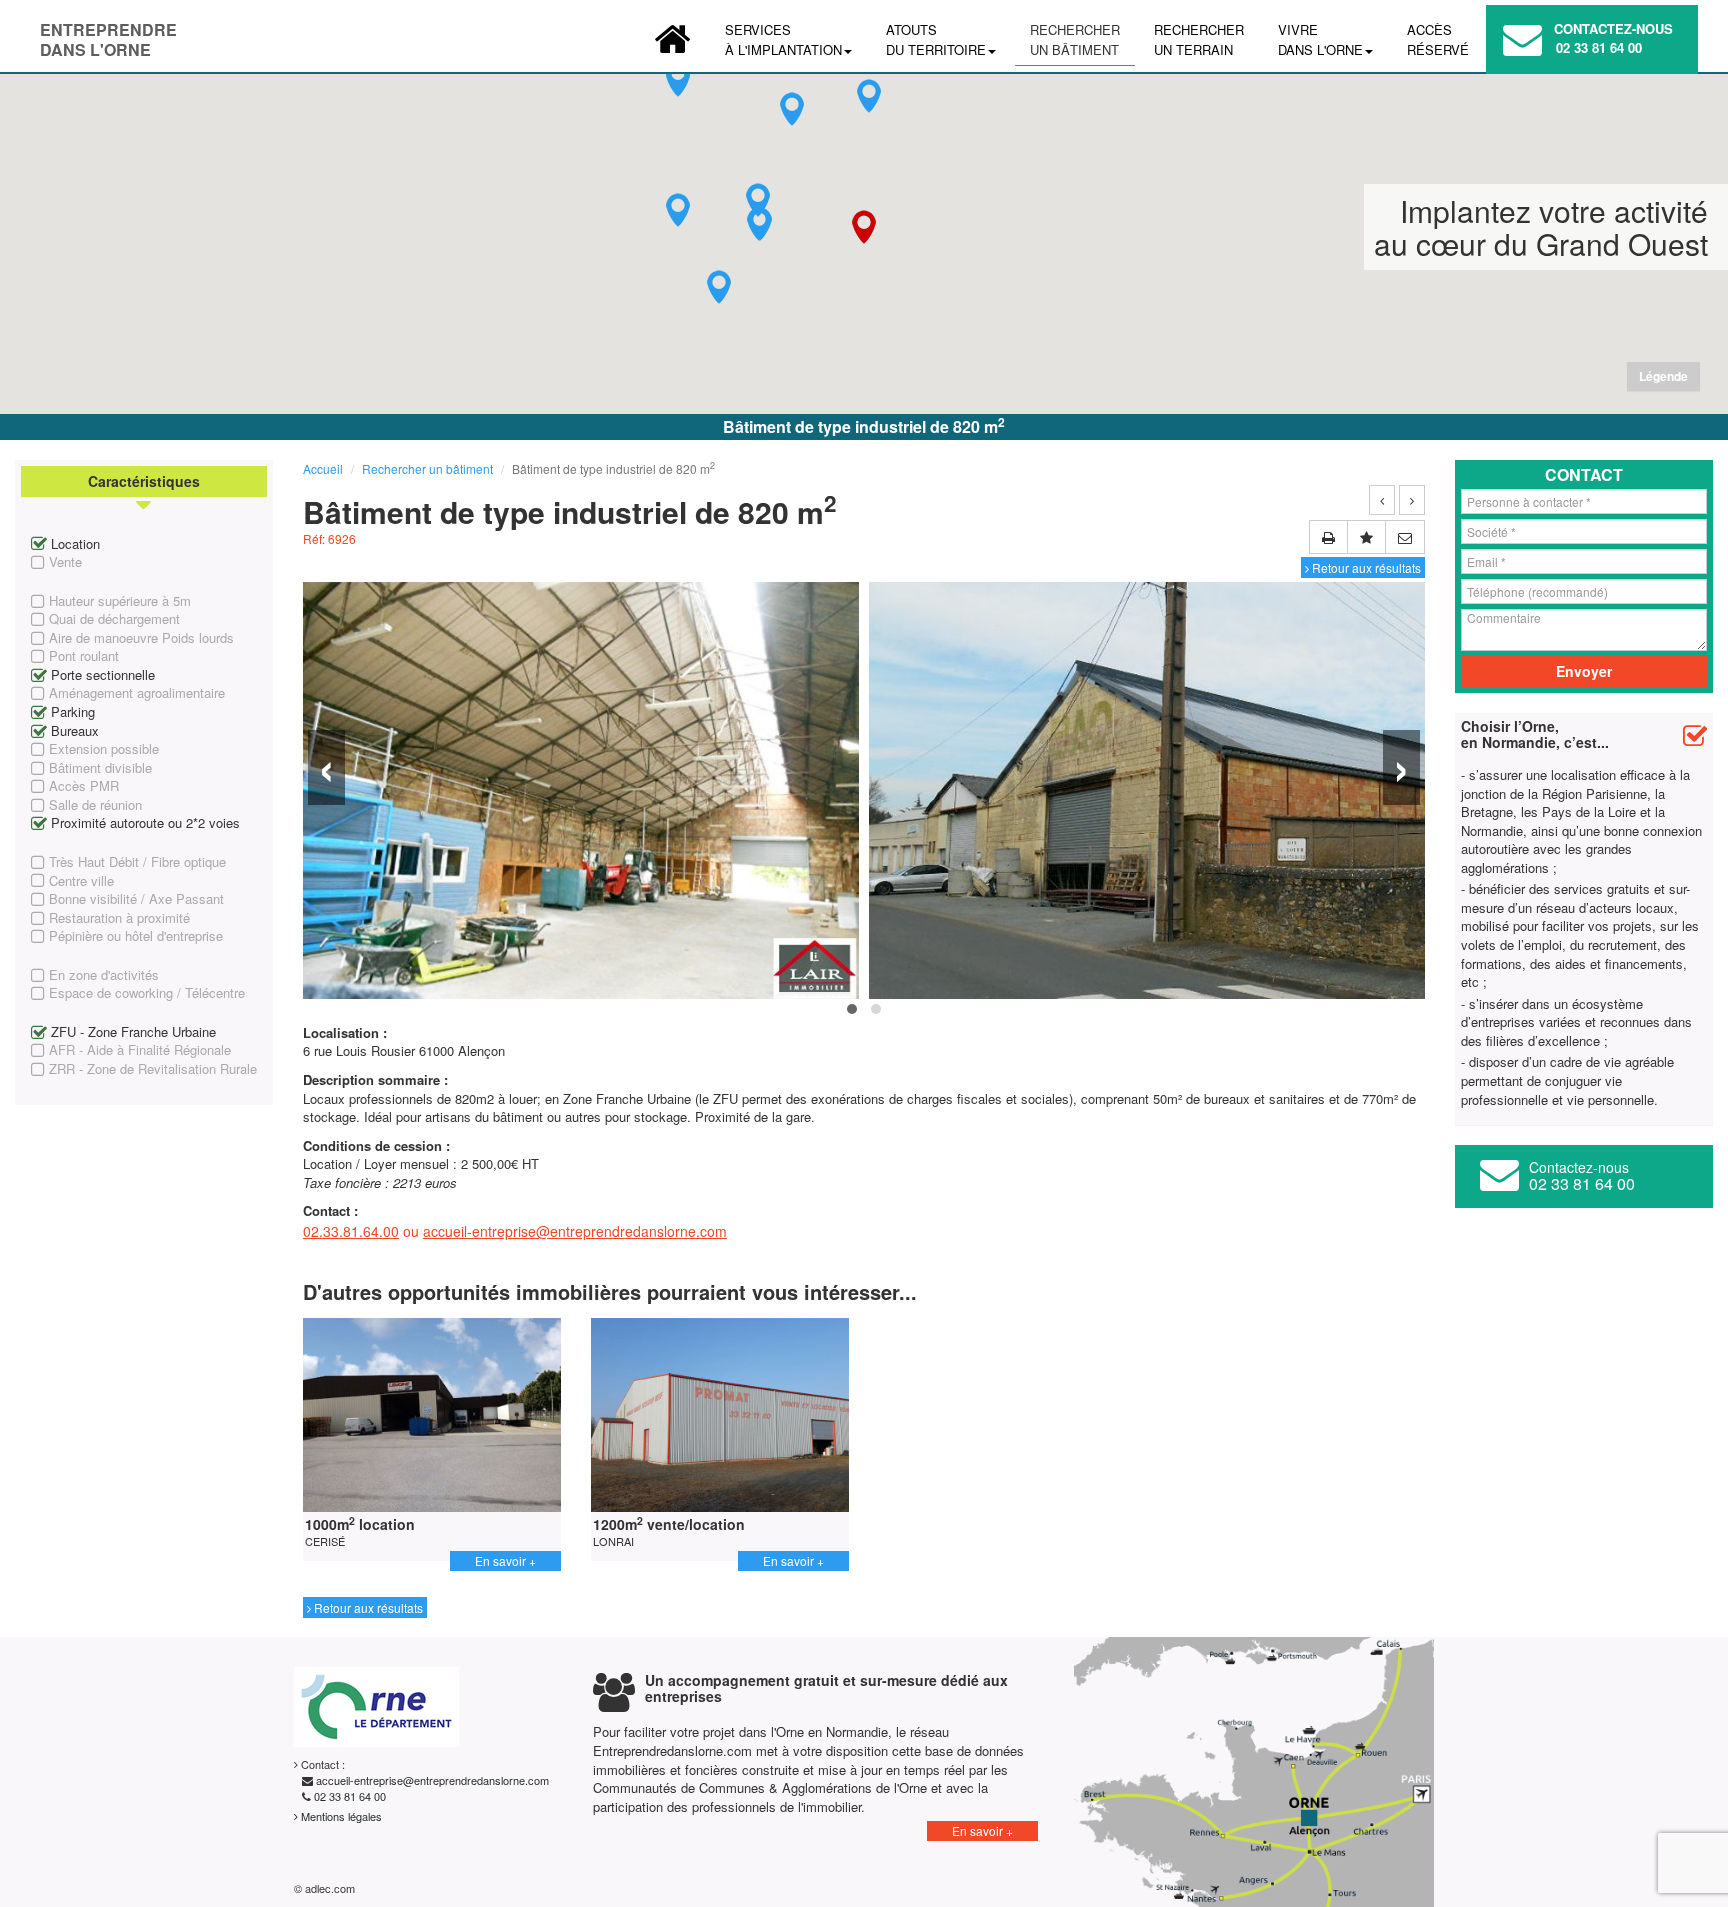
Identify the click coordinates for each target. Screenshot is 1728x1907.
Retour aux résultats (1365, 567)
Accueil (323, 468)
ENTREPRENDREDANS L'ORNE (108, 34)
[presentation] (326, 767)
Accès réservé (1438, 39)
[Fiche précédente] (1382, 500)
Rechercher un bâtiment (1075, 39)
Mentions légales (340, 1816)
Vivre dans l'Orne (1320, 39)
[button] (678, 210)
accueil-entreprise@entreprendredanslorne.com (575, 1231)
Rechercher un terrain (1199, 39)
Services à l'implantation (783, 39)
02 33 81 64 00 (1599, 47)
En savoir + (505, 1560)
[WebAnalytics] (408, 1888)
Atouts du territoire (936, 39)
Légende (1663, 376)
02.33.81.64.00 (351, 1231)
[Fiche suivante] (1412, 500)
